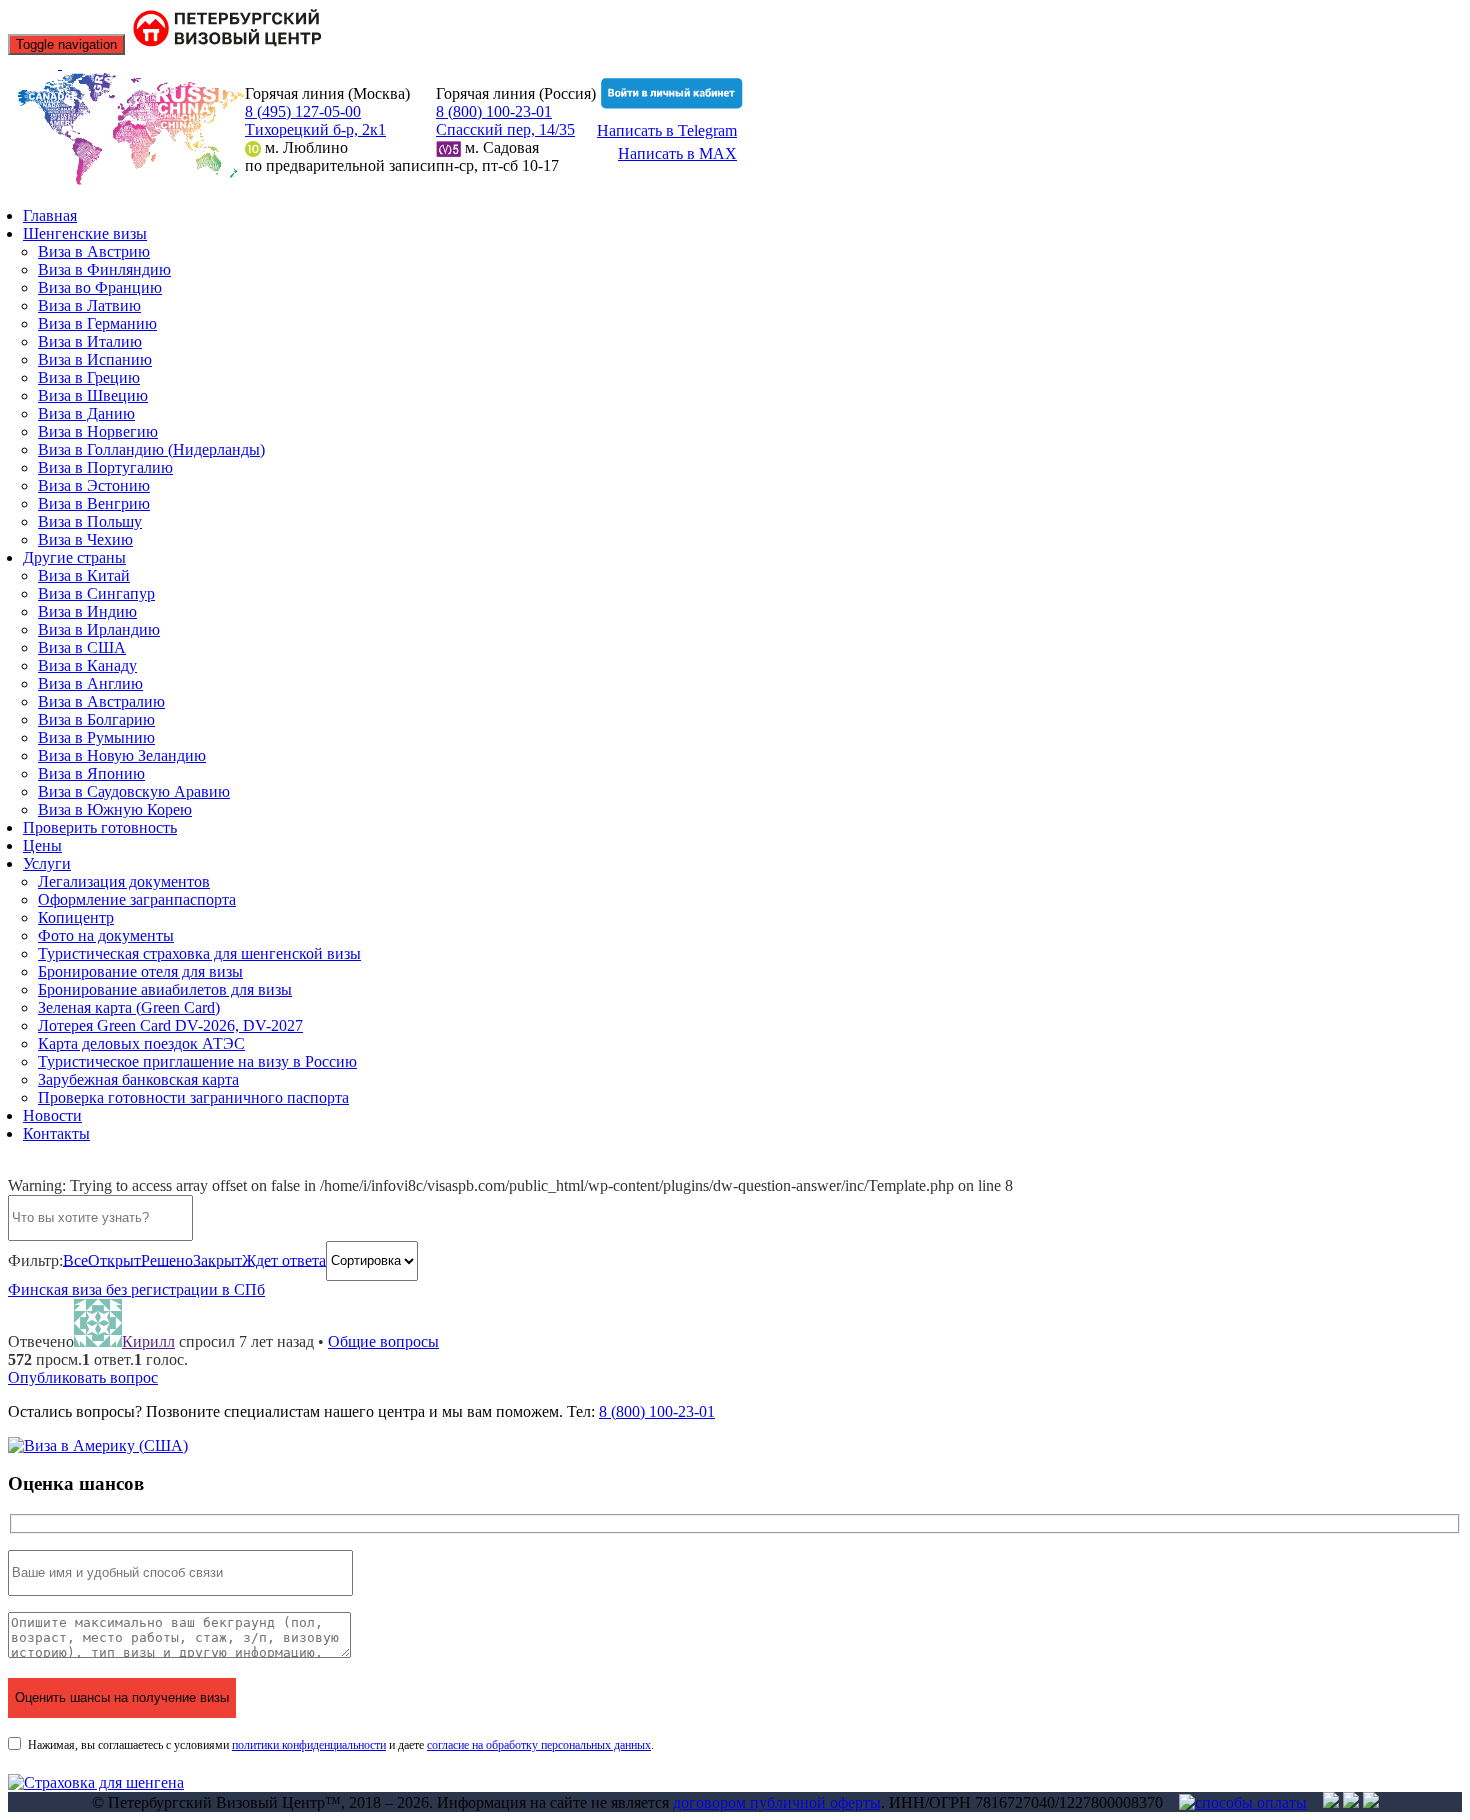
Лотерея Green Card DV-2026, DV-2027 (170, 1025)
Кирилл (148, 1341)
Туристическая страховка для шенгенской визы (199, 953)
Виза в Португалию (105, 467)
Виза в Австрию (94, 251)
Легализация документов (124, 881)
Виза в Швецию (93, 395)
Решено (167, 1259)
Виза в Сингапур (96, 593)
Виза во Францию (100, 287)
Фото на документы (106, 935)
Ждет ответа (284, 1259)
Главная (50, 215)
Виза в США (82, 647)
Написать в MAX (677, 153)
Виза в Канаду (87, 665)
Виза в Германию (97, 323)
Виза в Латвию (89, 305)
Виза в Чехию (85, 539)
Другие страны (74, 557)
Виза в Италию (90, 341)
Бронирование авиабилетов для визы (165, 989)
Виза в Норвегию (98, 431)
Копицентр (76, 917)
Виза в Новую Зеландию (122, 755)
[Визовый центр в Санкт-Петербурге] (229, 43)
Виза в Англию (90, 683)
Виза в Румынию (96, 737)
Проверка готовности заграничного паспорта (193, 1097)
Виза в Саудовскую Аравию (134, 791)
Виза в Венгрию (94, 503)
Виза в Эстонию (94, 485)
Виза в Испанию (95, 359)
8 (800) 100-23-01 (494, 111)
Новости (52, 1115)
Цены (42, 845)
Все (75, 1259)
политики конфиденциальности (309, 1745)
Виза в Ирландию (99, 629)
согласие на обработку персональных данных (539, 1745)
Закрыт (217, 1259)
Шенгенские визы (85, 233)
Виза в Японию (91, 773)
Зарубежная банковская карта (138, 1079)
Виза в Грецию (89, 377)
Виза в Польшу (90, 521)
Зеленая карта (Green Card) (129, 1007)
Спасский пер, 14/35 (505, 129)
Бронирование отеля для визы (140, 971)
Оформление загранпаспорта (137, 899)
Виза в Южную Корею (115, 809)
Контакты (56, 1133)
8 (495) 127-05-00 (303, 111)
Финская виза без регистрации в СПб (136, 1289)
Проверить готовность (100, 827)
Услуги (47, 863)
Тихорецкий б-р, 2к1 (315, 129)
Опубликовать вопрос (83, 1377)
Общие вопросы (383, 1341)
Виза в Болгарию (96, 719)
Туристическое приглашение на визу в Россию (197, 1061)
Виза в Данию (86, 413)
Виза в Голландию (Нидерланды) (151, 449)
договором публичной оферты (777, 1802)
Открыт (114, 1259)
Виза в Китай (84, 575)
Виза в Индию (87, 611)
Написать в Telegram (667, 130)
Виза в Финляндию (104, 269)
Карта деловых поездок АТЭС (141, 1043)
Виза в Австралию (101, 701)
